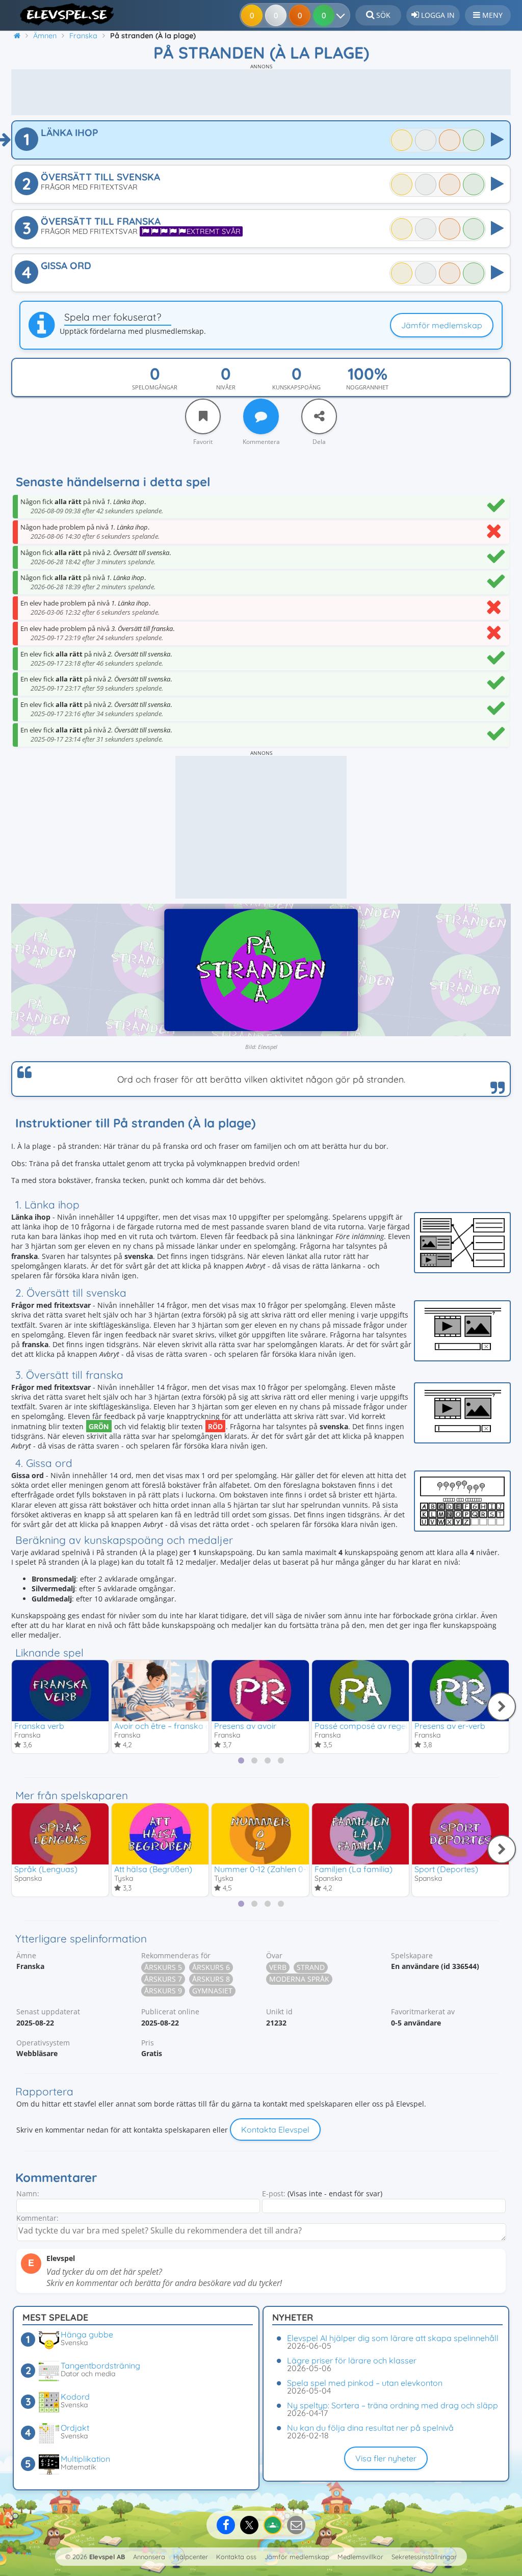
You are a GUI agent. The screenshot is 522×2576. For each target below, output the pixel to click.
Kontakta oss (236, 2557)
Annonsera (149, 2557)
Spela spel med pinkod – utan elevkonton (365, 2383)
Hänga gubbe (87, 2334)
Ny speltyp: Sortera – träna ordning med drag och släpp (393, 2405)
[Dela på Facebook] (226, 2525)
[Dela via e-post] (296, 2525)
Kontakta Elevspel (275, 2130)
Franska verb (39, 1726)
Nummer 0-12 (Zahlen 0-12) (265, 1869)
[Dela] (319, 416)
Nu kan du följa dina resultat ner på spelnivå (370, 2428)
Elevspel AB (107, 2557)
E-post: (274, 2193)
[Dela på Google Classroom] (273, 2525)
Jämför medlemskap (442, 325)
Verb (278, 1967)
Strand (311, 1967)
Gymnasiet (212, 1991)
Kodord (75, 2397)
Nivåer (226, 387)
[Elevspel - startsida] (63, 14)
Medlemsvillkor (360, 2557)
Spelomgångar (155, 387)
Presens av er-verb (450, 1726)
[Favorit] (203, 416)
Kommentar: (37, 2218)
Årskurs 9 (163, 1991)
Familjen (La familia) (354, 1869)
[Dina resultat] (343, 15)
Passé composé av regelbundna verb (385, 1726)
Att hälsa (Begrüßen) (153, 1869)
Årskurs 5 (163, 1967)
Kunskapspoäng (296, 387)
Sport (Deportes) (446, 1869)
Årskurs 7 (163, 1979)
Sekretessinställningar (424, 2557)
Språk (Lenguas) (46, 1869)
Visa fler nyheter (386, 2458)
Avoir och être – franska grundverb (179, 1726)
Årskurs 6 (211, 1967)
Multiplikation (85, 2459)
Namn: (28, 2193)
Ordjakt (75, 2428)
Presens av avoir (245, 1726)
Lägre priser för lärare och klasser (352, 2360)
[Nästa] (502, 1706)
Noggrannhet (367, 387)
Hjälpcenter (191, 2557)
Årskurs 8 (211, 1979)
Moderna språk (299, 1979)
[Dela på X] (249, 2525)
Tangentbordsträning (100, 2365)
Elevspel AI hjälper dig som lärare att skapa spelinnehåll (393, 2338)
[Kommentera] (261, 416)
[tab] (241, 1760)
